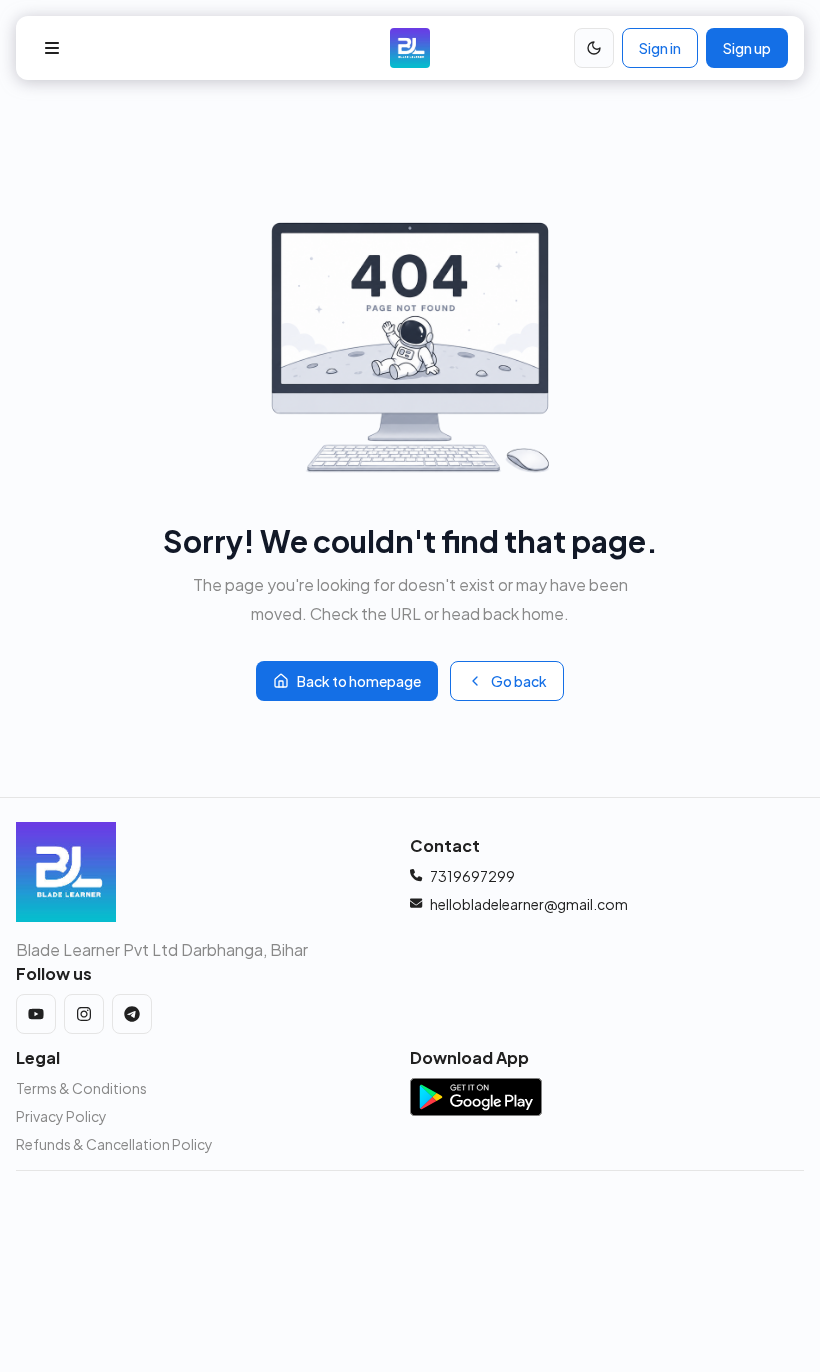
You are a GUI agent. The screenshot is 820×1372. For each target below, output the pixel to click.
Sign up (747, 48)
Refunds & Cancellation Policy (114, 1144)
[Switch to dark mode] (594, 48)
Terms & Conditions (81, 1088)
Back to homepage (359, 681)
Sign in (660, 48)
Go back (519, 681)
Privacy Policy (61, 1116)
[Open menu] (52, 48)
